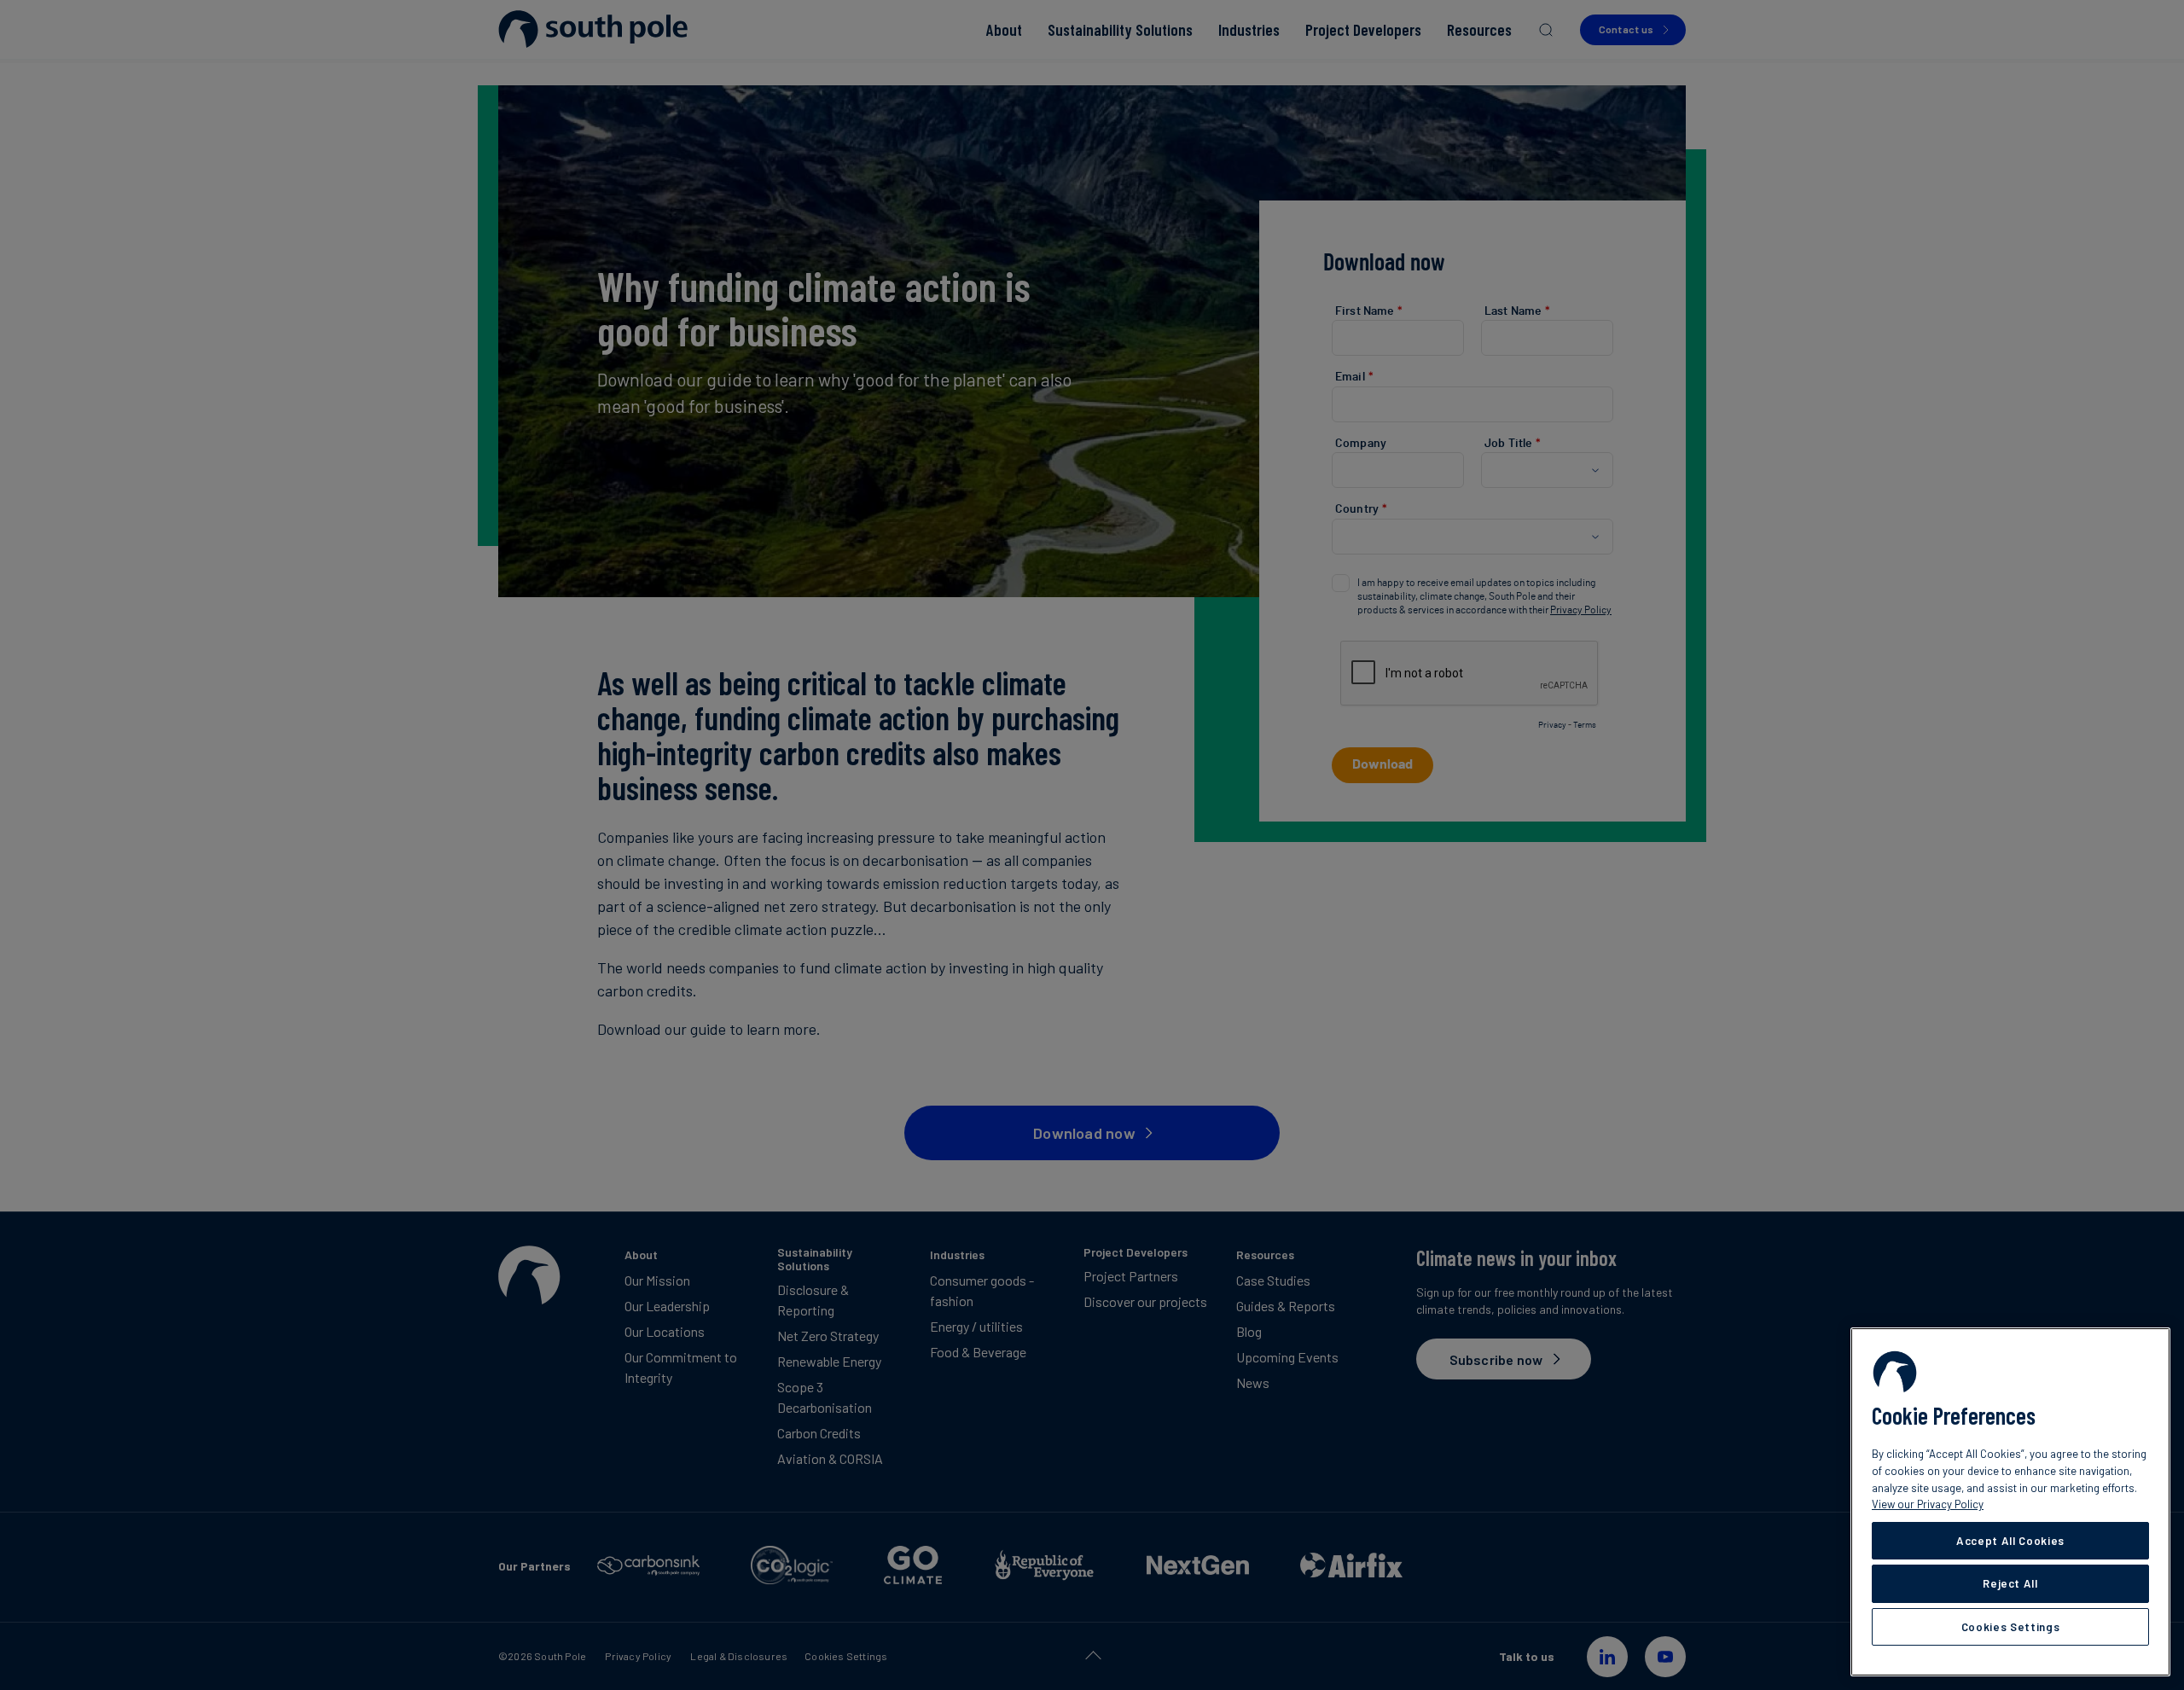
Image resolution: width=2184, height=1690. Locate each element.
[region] (2010, 1502)
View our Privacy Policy (1928, 1504)
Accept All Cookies (2010, 1541)
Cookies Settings (2011, 1627)
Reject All (2010, 1583)
